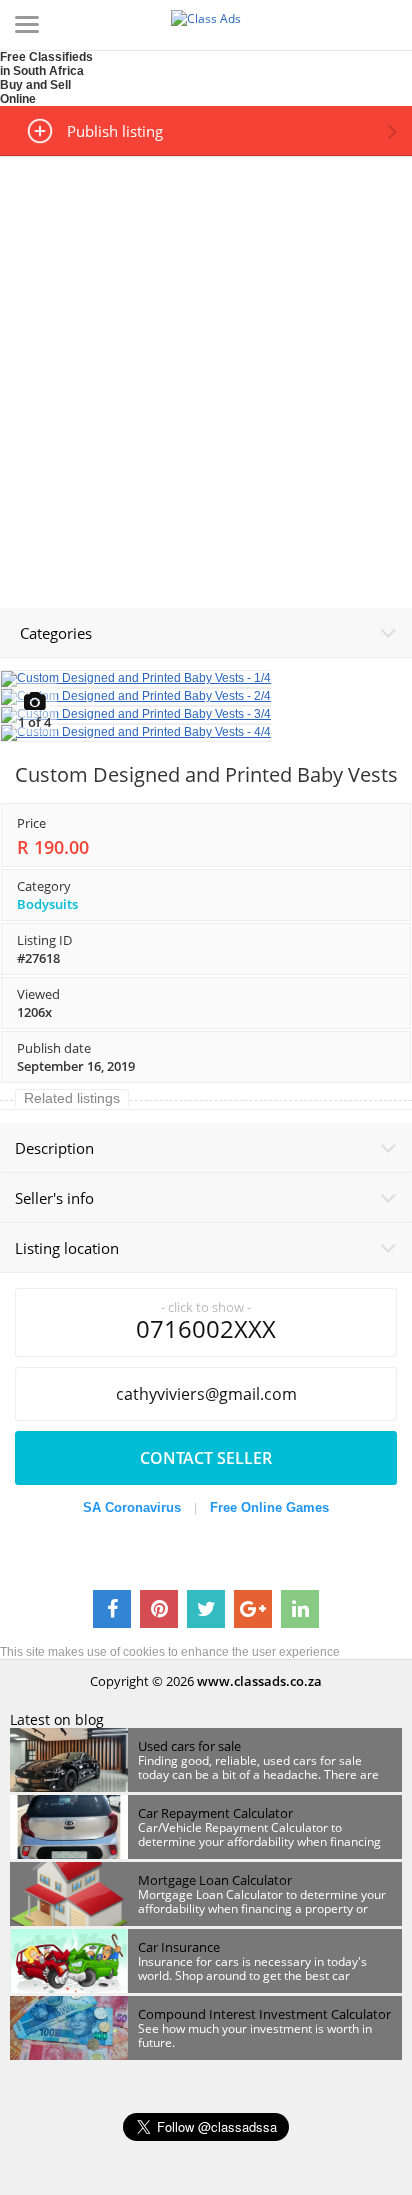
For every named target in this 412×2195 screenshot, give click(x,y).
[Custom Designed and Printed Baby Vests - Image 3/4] (136, 714)
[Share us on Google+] (253, 1609)
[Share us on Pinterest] (159, 1609)
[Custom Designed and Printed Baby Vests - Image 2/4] (136, 696)
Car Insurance (179, 1947)
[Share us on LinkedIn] (300, 1609)
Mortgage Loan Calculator (215, 1880)
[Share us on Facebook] (112, 1609)
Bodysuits (47, 904)
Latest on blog (57, 1720)
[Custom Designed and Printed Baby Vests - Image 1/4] (136, 678)
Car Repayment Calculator (215, 1813)
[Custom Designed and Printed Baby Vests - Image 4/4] (136, 732)
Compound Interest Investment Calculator (264, 2014)
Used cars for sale (189, 1746)
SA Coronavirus (132, 1507)
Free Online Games (269, 1507)
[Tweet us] (206, 1609)
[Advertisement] (206, 363)
